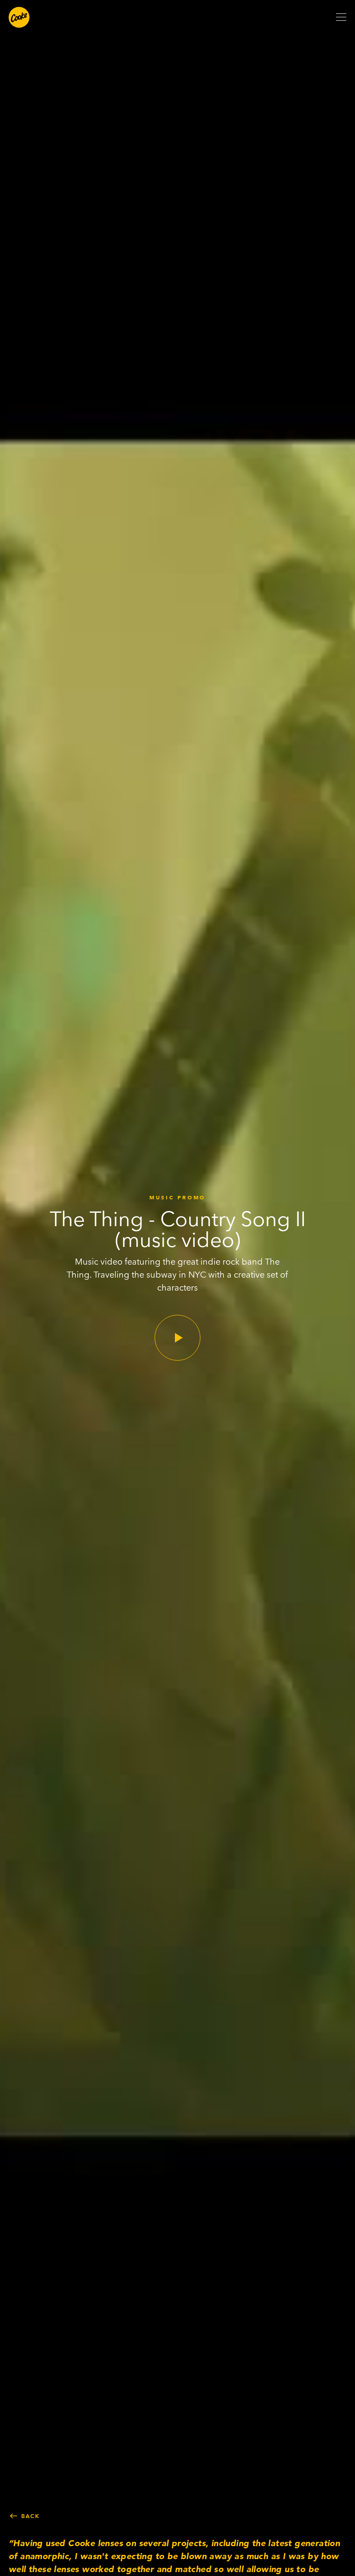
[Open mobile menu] (341, 17)
